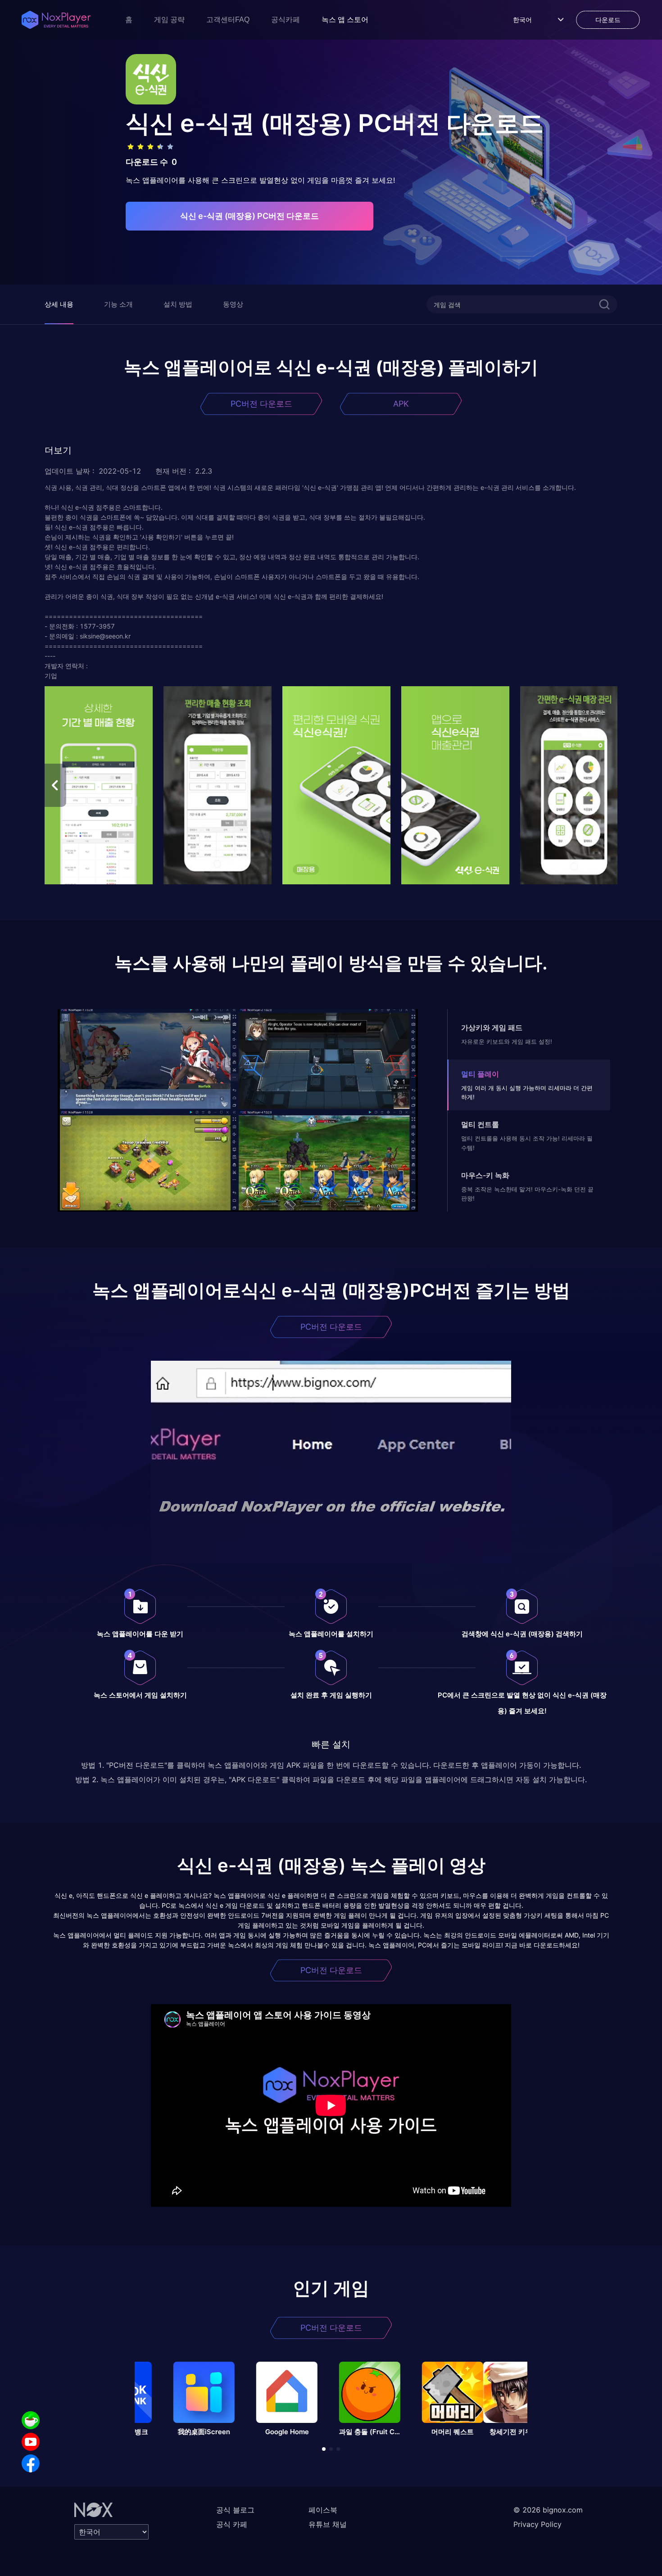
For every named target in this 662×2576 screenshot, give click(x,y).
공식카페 (286, 20)
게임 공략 (169, 20)
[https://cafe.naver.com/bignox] (31, 2420)
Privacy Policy (537, 2524)
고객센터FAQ (228, 20)
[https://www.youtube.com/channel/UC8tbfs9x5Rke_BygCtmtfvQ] (31, 2442)
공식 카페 (232, 2524)
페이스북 (323, 2510)
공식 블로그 (235, 2510)
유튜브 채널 (328, 2524)
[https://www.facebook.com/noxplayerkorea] (31, 2463)
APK (401, 404)
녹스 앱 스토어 (345, 20)
